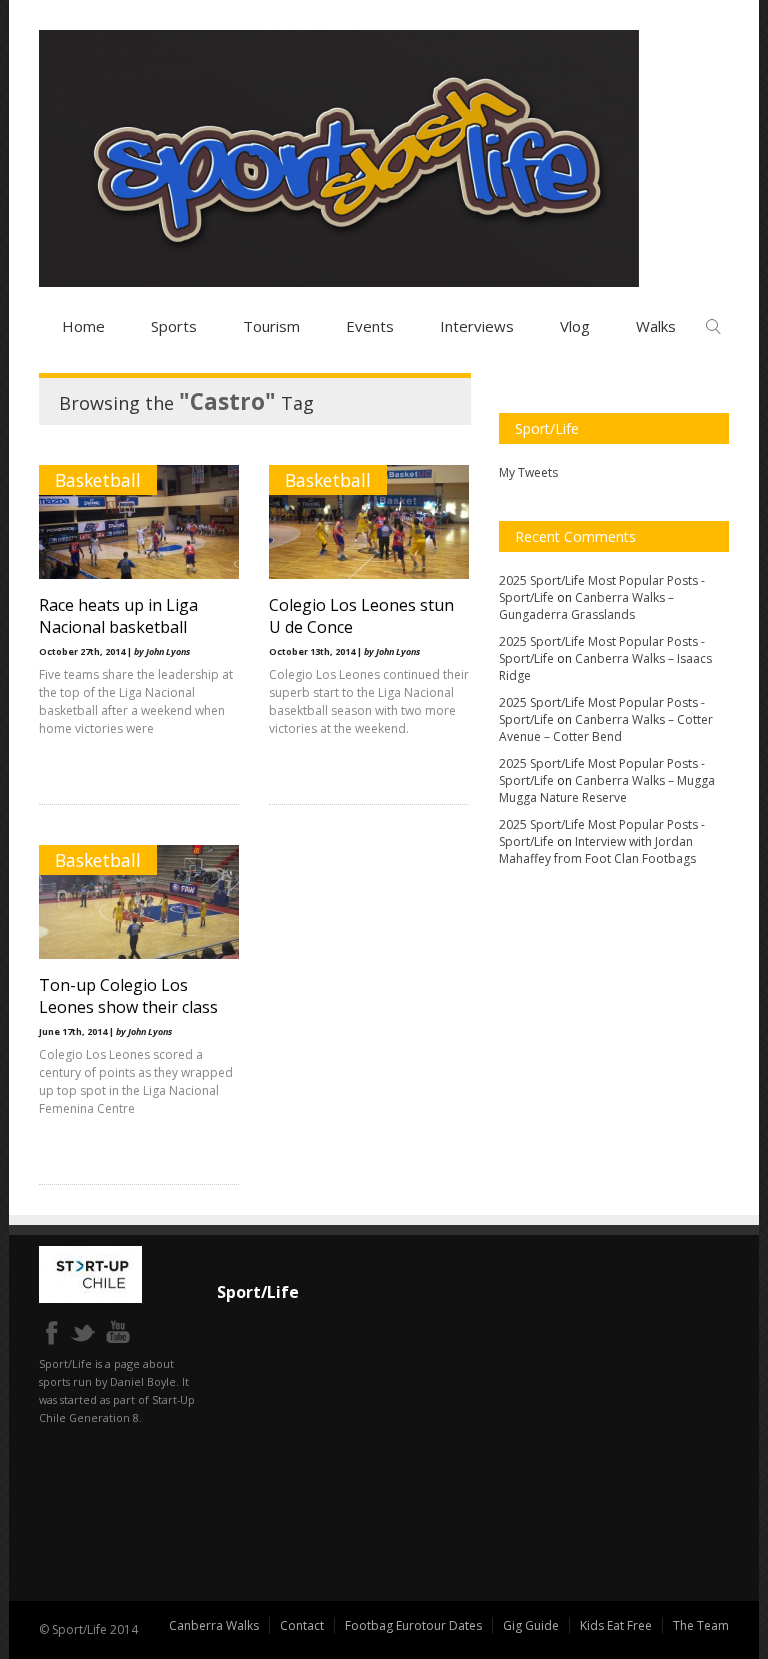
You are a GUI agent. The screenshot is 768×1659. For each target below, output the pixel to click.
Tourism (271, 326)
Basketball (98, 480)
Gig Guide (531, 1625)
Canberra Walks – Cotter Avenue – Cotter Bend (606, 728)
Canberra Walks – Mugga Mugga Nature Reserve (607, 789)
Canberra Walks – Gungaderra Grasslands (586, 606)
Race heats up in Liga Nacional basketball (118, 616)
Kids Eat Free (616, 1625)
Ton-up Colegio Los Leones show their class (128, 996)
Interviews (477, 326)
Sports (174, 326)
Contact (302, 1625)
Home (83, 326)
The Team (701, 1625)
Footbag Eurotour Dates (413, 1625)
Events (370, 326)
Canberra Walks (214, 1625)
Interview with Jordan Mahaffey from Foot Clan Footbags (597, 850)
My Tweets (528, 472)
